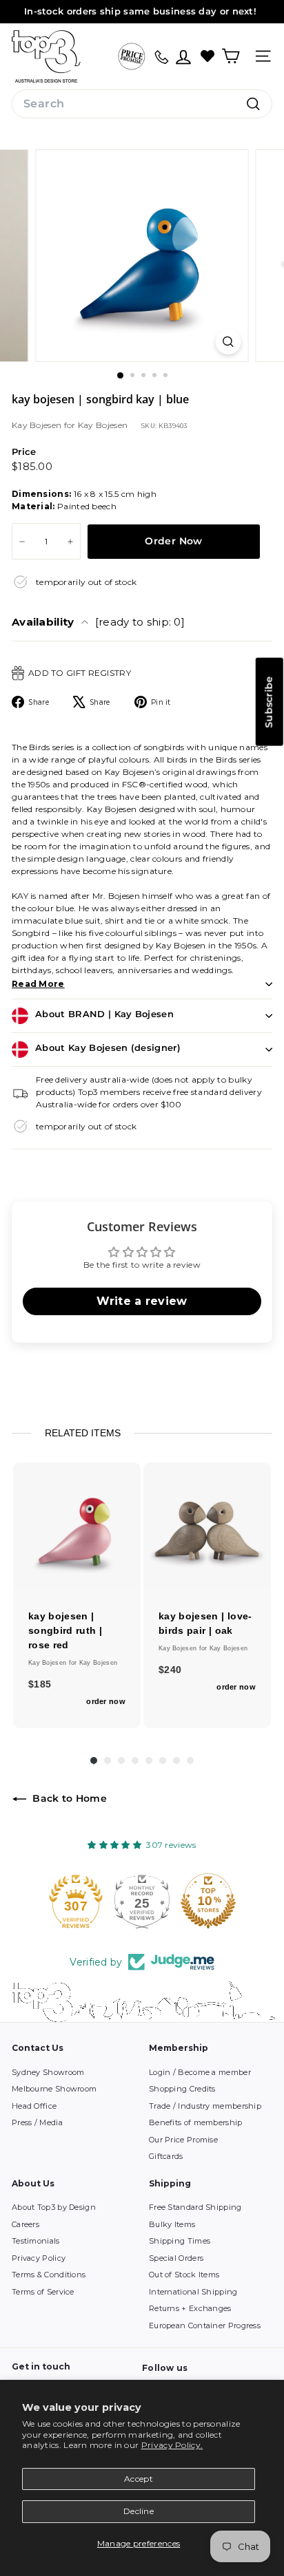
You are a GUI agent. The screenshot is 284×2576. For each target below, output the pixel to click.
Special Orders (176, 2258)
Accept (139, 2479)
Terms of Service (43, 2292)
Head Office (34, 2106)
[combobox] (142, 104)
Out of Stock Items (184, 2275)
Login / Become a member (200, 2072)
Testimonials (36, 2241)
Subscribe (269, 702)
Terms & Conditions (49, 2275)
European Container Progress (205, 2325)
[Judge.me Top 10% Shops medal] (208, 1901)
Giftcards (166, 2156)
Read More (38, 984)
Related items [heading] (83, 1433)
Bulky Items (172, 2224)
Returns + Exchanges (190, 2308)
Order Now (173, 541)
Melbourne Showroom (54, 2089)
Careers (26, 2224)
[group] (77, 1595)
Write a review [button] (142, 1301)
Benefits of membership (196, 2122)
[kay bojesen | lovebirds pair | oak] (207, 1526)
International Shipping (193, 2292)
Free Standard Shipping (195, 2207)
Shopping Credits (182, 2089)
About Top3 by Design (54, 2207)
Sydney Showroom (48, 2072)
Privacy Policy (39, 2258)
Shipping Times (180, 2241)
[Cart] (231, 56)
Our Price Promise (183, 2140)
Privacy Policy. (172, 2445)
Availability (98, 622)
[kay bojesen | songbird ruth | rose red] (77, 1526)
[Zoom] (229, 342)
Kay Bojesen (38, 425)
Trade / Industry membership (205, 2106)
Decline (139, 2511)
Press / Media (37, 2122)
